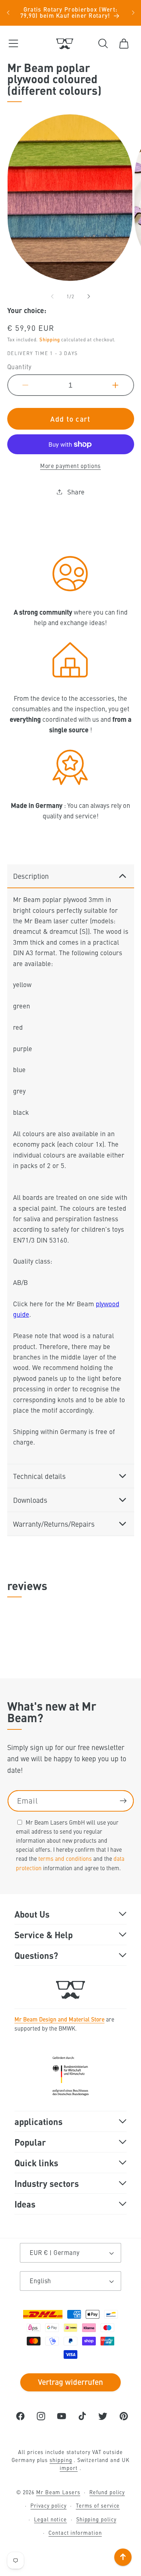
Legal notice (50, 2519)
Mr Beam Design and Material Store (59, 2019)
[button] (13, 44)
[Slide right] (89, 296)
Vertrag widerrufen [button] (70, 2382)
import (69, 2468)
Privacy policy (48, 2505)
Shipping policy (96, 2519)
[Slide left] (52, 296)
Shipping (50, 339)
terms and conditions (65, 1858)
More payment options (70, 466)
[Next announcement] (133, 13)
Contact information (75, 2533)
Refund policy (107, 2492)
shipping (61, 2460)
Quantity (20, 367)
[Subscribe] (123, 1801)
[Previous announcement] (8, 13)
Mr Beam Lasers (58, 2492)
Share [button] (76, 492)
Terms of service (98, 2505)
